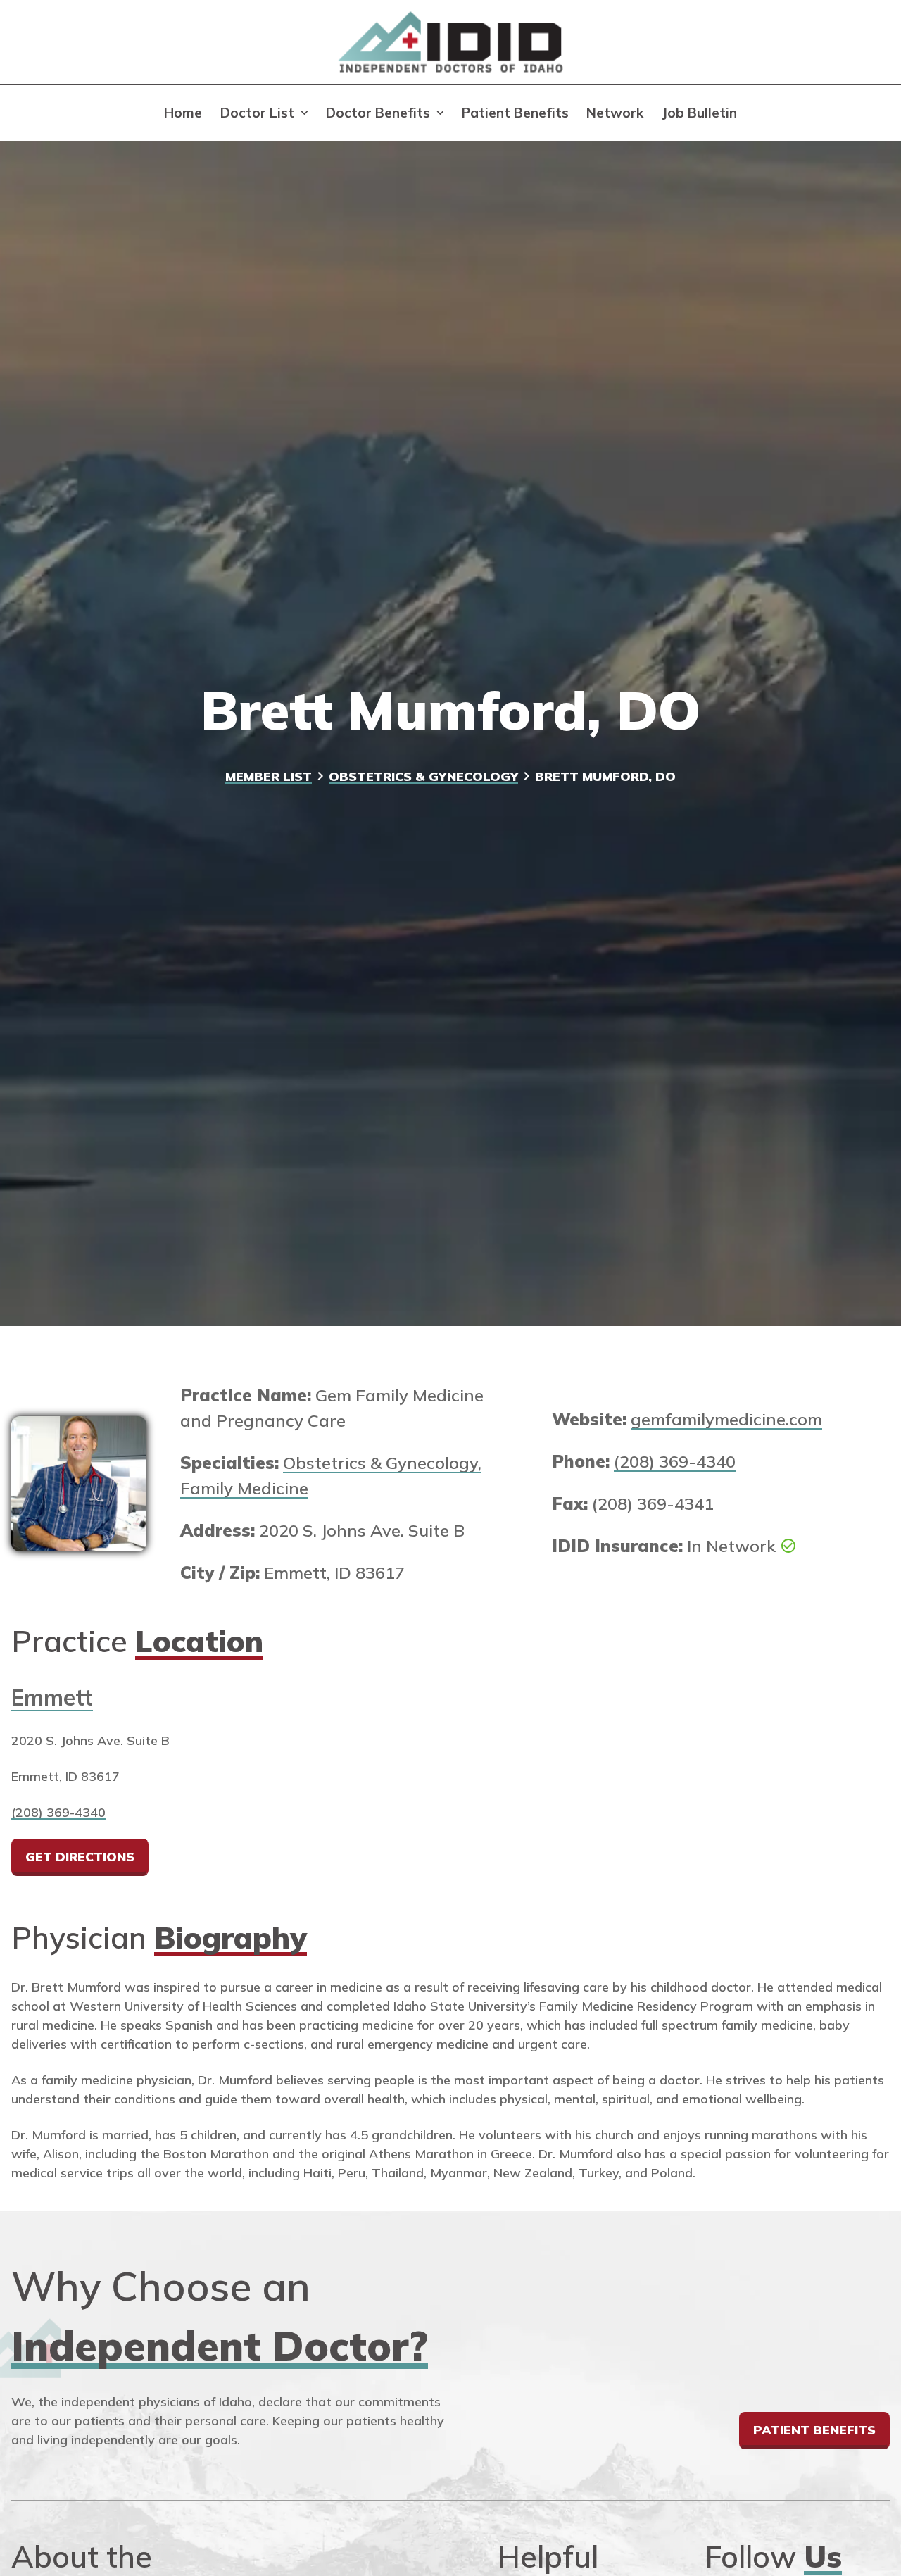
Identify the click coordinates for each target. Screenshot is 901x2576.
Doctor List (257, 113)
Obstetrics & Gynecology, (382, 1463)
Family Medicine (244, 1488)
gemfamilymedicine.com (726, 1419)
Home (183, 113)
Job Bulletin (699, 113)
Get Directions (80, 1856)
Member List (269, 776)
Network (615, 113)
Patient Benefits (515, 113)
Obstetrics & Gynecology (423, 776)
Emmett (52, 1697)
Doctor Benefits (378, 113)
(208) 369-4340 (675, 1461)
